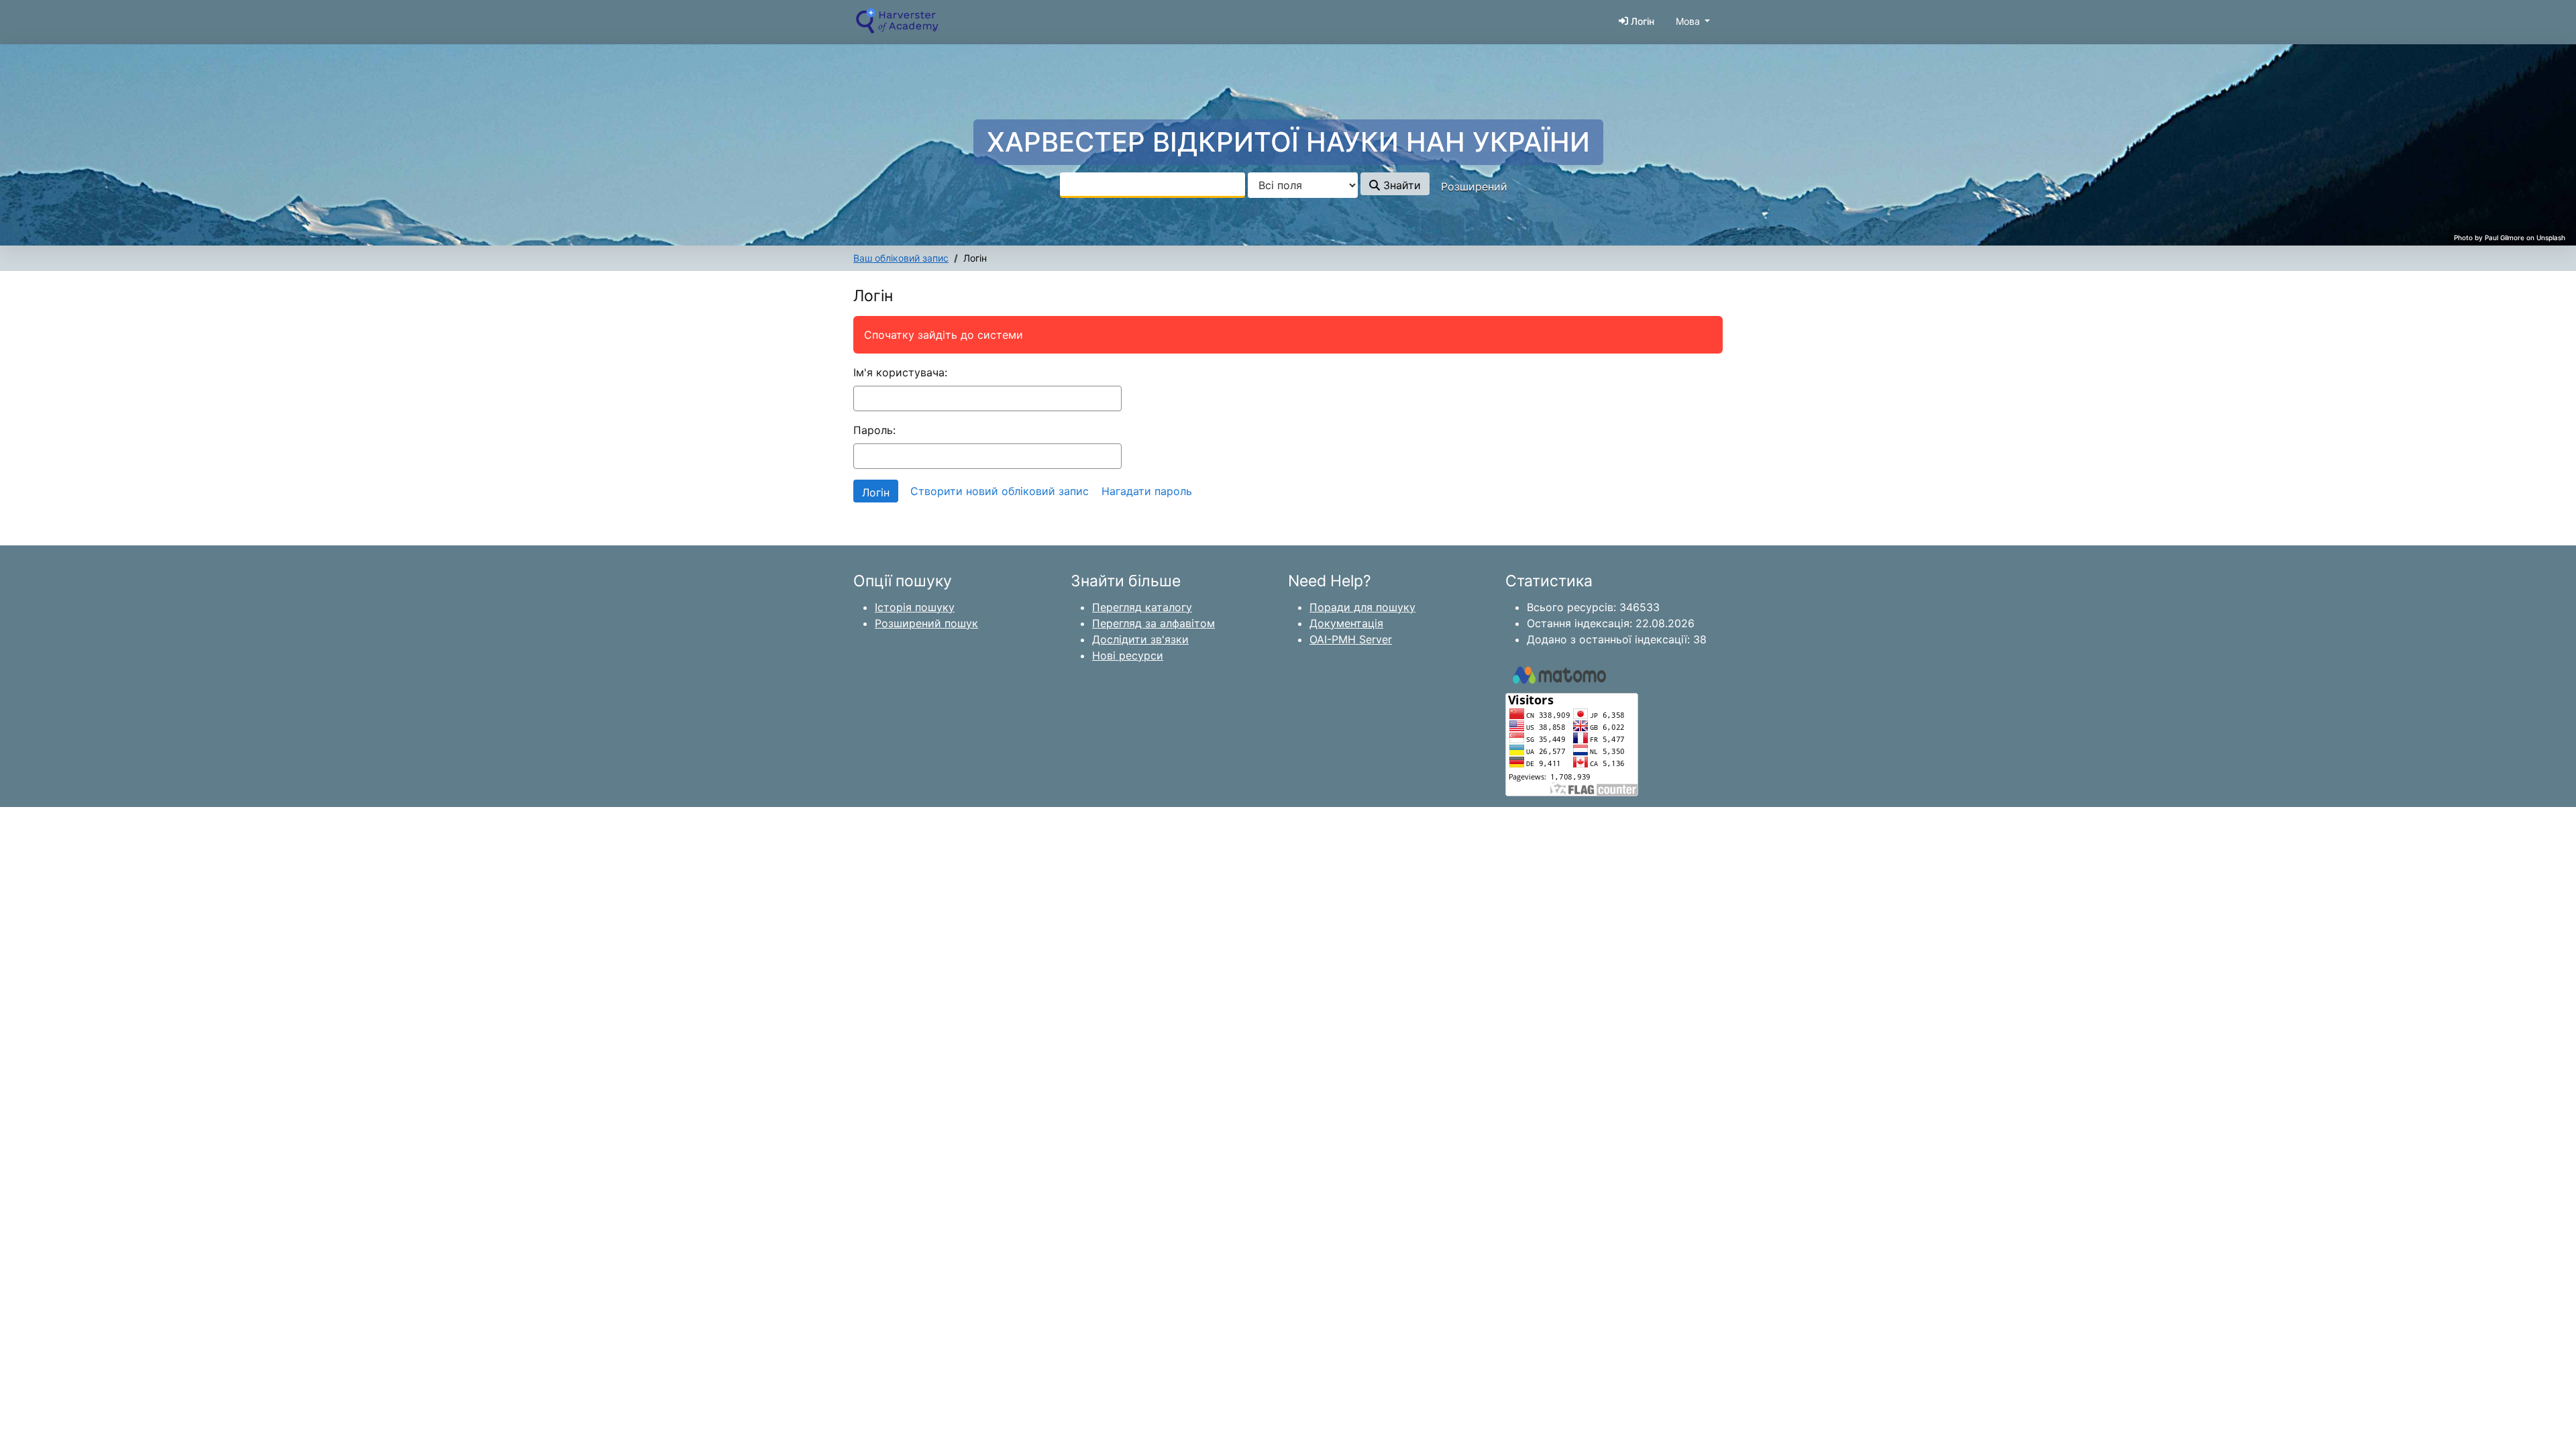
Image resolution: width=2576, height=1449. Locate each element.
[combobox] (1152, 185)
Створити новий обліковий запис (1000, 491)
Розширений (1474, 186)
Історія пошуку (915, 607)
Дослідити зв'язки (1140, 639)
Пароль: (874, 430)
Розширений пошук (926, 623)
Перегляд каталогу (1142, 607)
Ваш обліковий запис (901, 258)
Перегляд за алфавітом (1153, 623)
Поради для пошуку (1362, 607)
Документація (1346, 623)
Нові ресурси (1128, 655)
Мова (1688, 21)
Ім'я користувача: (900, 372)
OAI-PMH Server (1351, 639)
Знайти (1400, 185)
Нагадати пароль (1147, 491)
